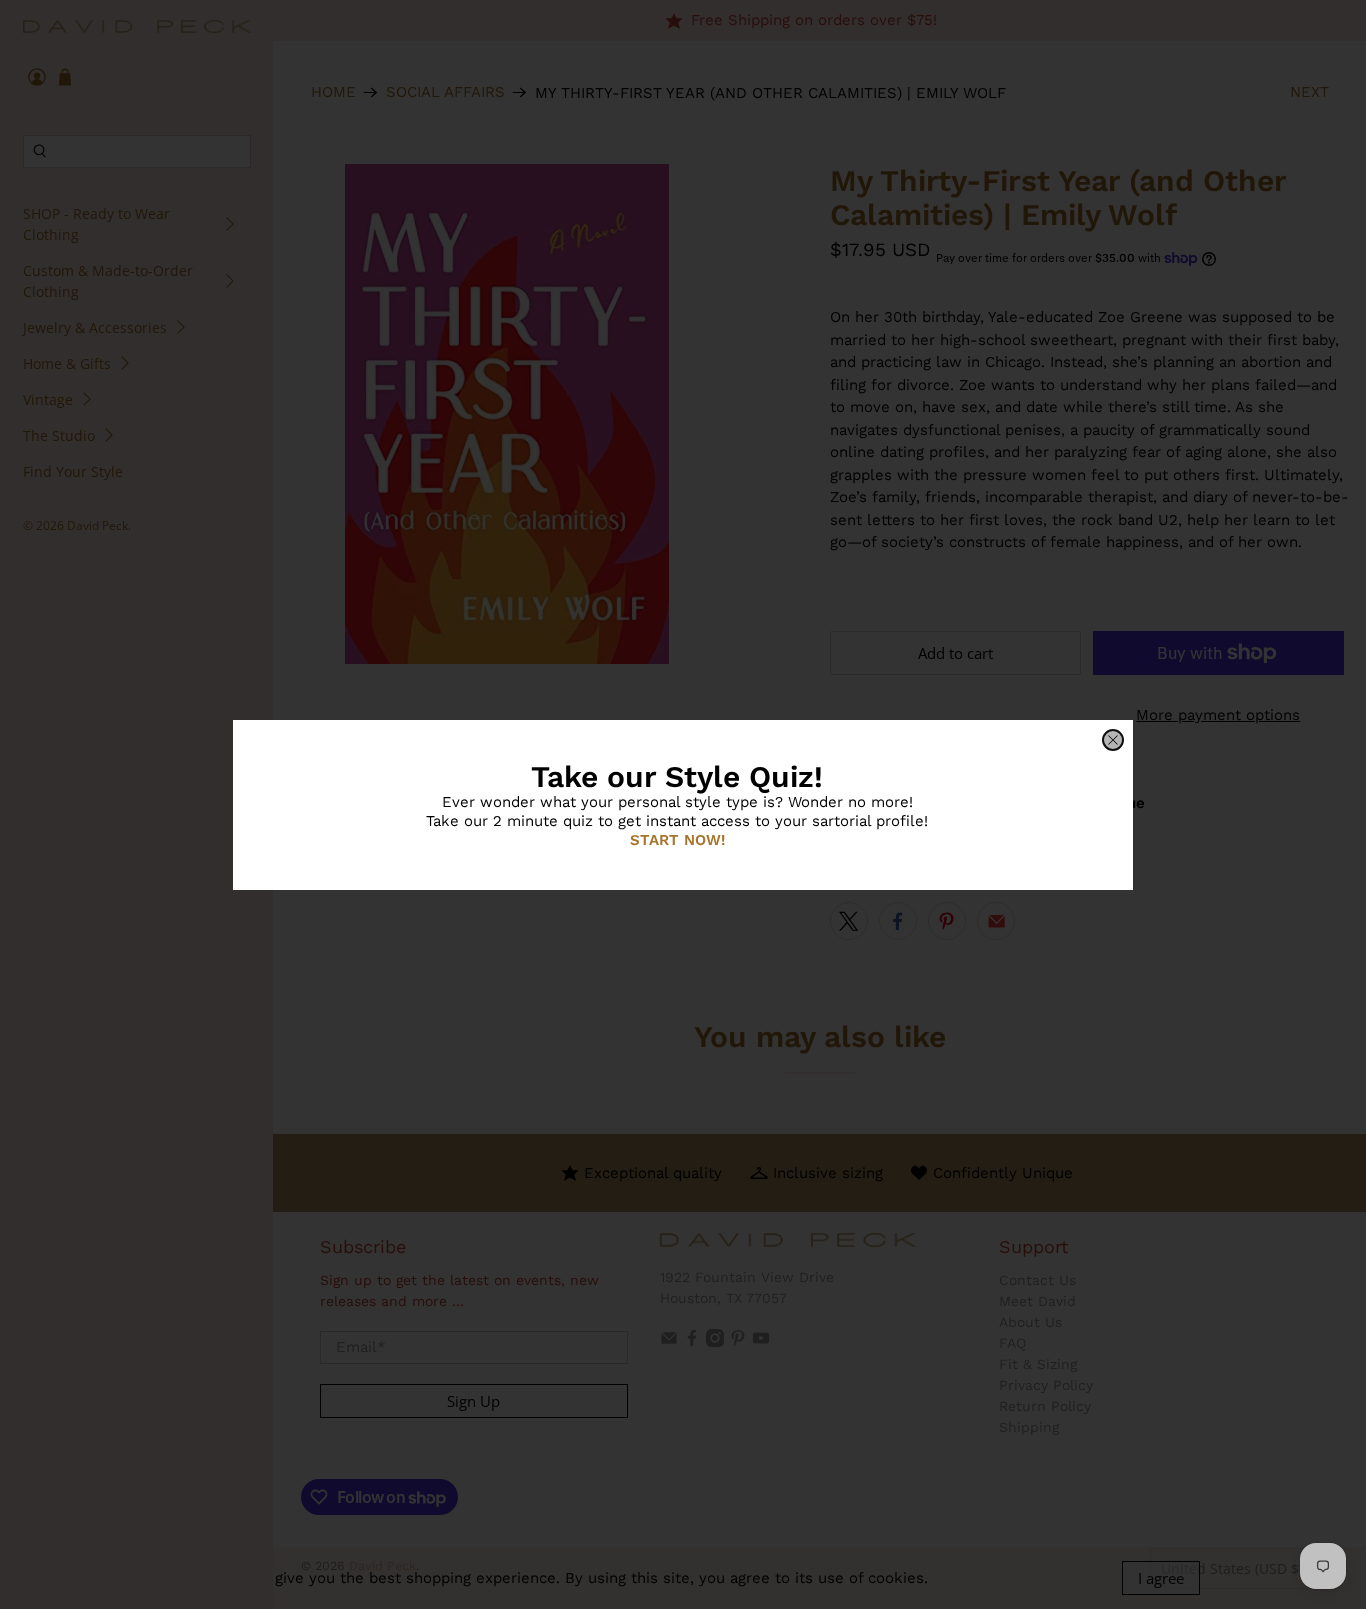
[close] (1113, 740)
